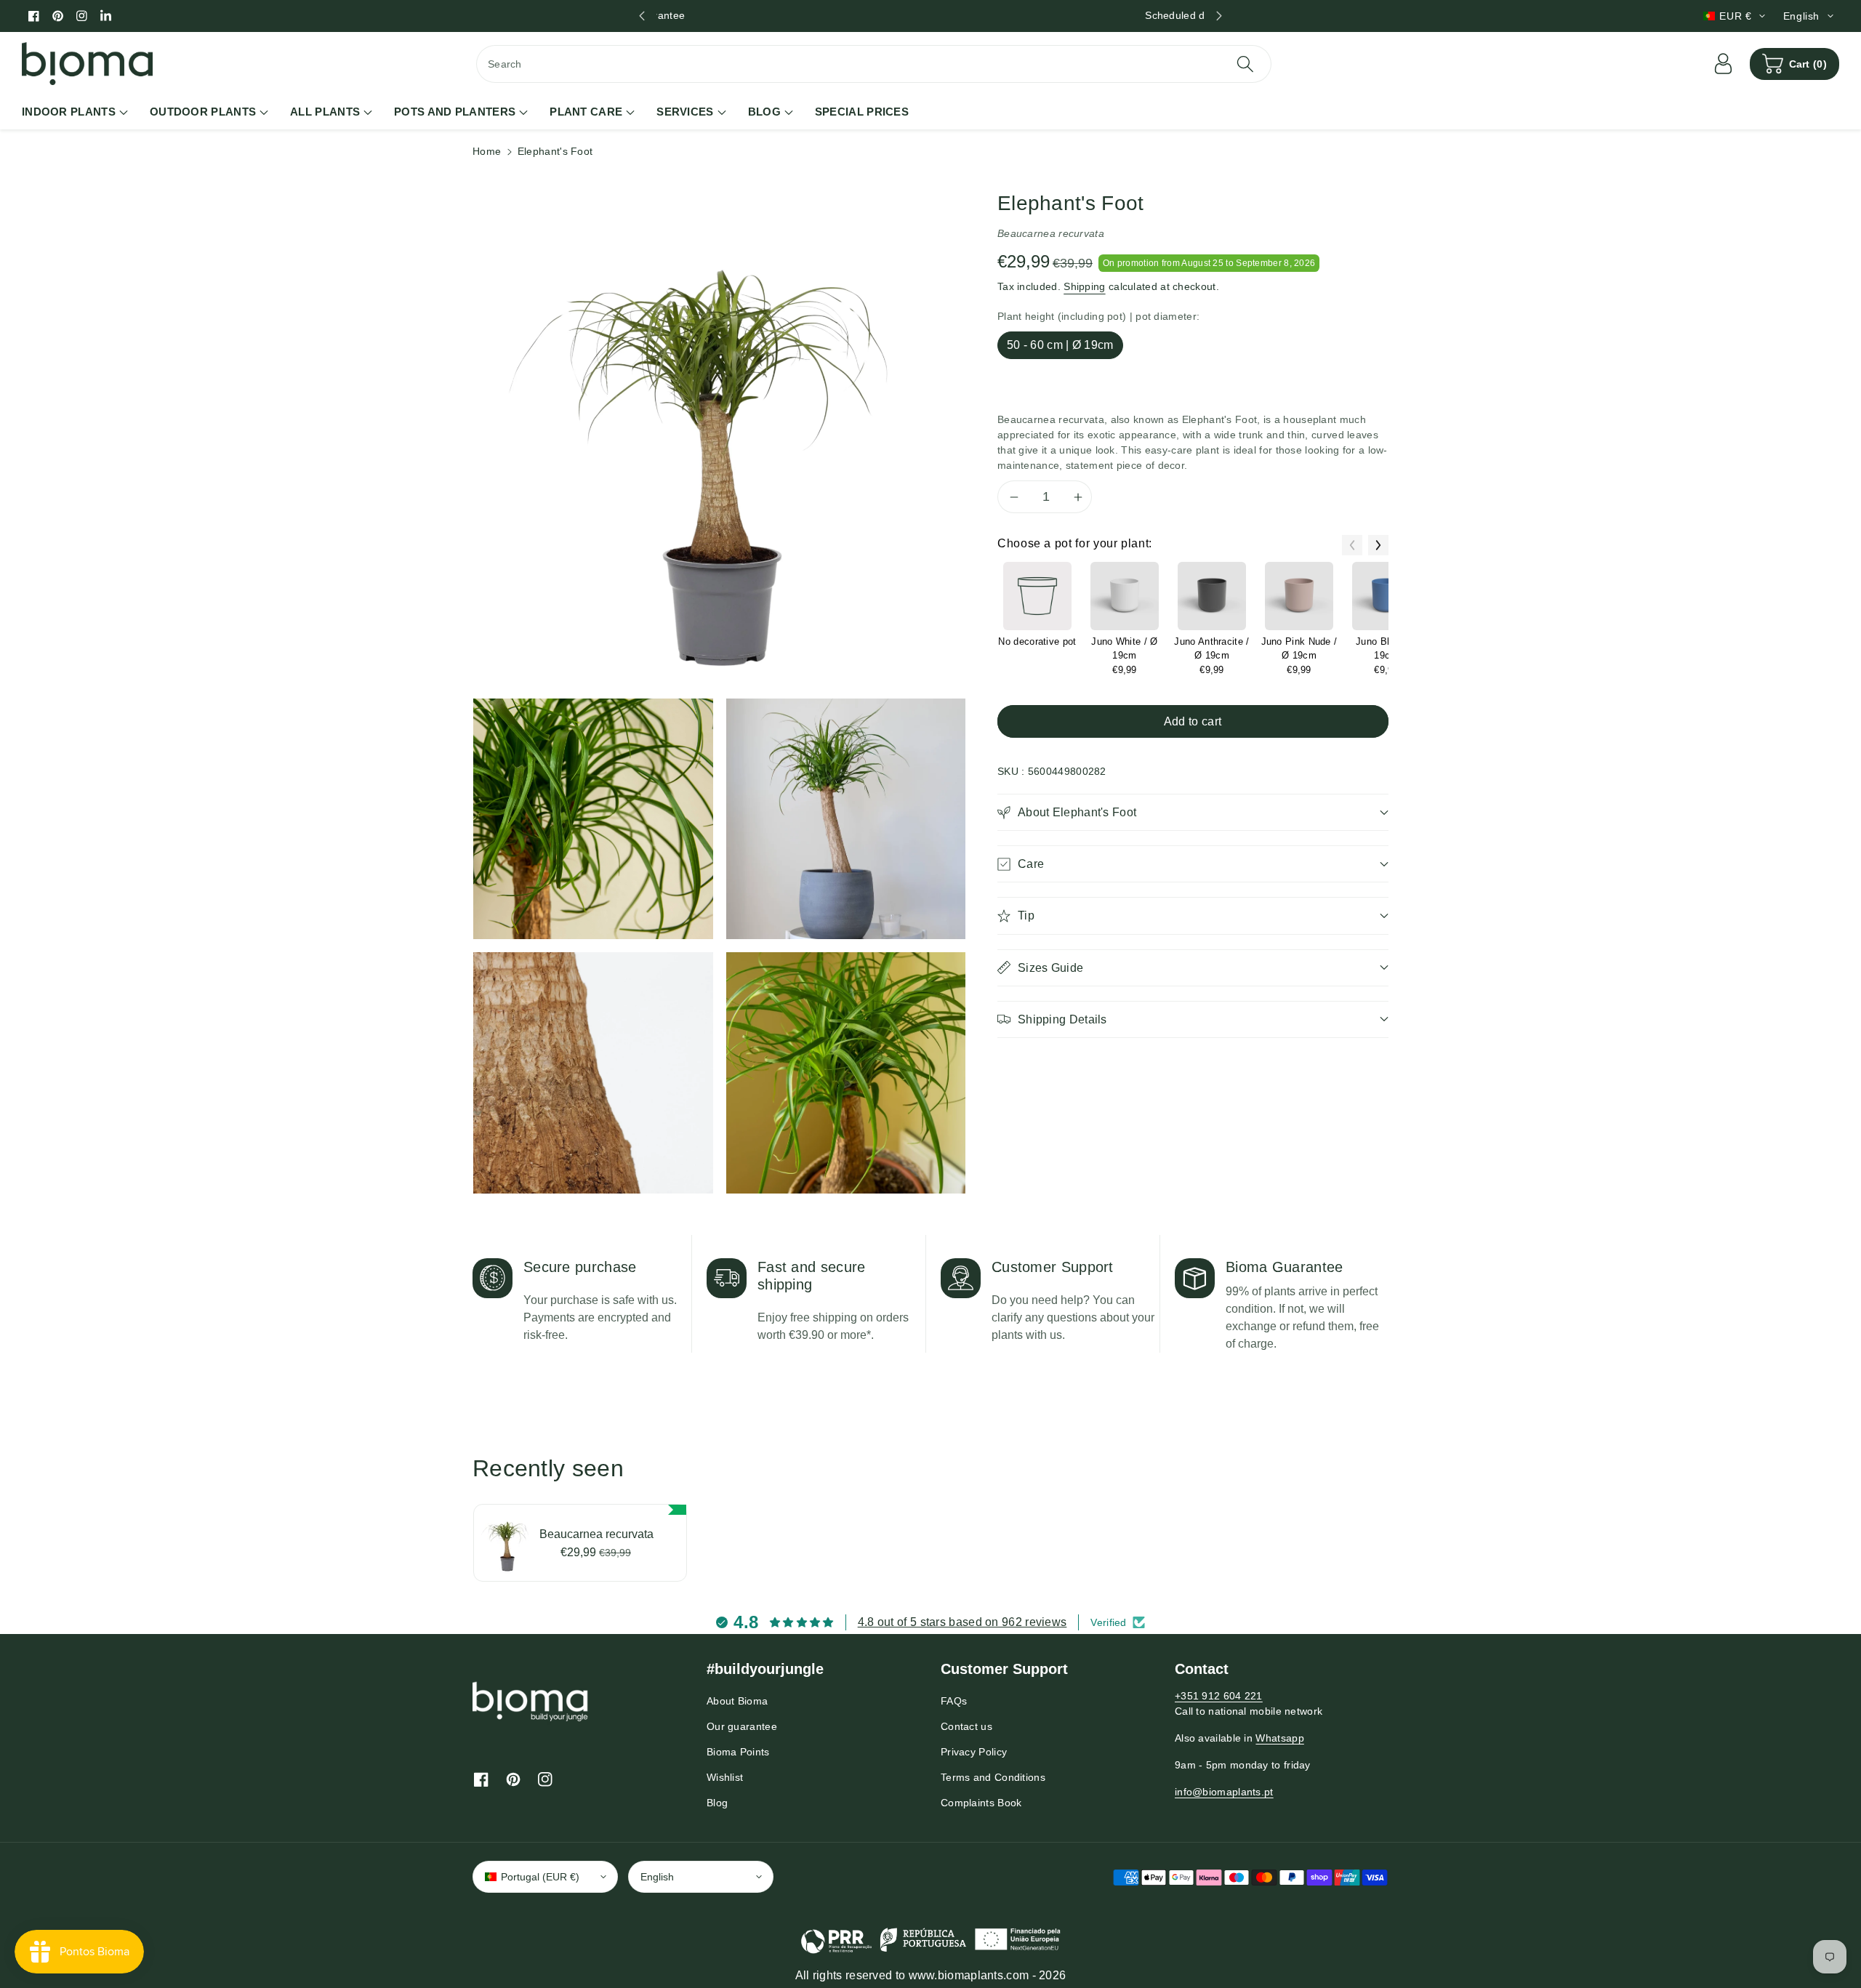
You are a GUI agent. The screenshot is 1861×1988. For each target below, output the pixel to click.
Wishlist (725, 1777)
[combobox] (874, 64)
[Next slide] (1219, 16)
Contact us (966, 1726)
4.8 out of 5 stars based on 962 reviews (962, 1622)
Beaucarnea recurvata (596, 1534)
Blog (717, 1803)
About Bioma (737, 1701)
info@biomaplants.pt (1224, 1792)
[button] (1794, 64)
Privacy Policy (974, 1752)
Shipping (1084, 286)
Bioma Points (738, 1752)
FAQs (954, 1701)
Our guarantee (742, 1726)
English (657, 1877)
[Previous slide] (642, 16)
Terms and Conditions (993, 1777)
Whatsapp (1279, 1738)
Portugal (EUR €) (540, 1877)
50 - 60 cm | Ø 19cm (1060, 345)
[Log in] (1724, 64)
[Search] (1245, 64)
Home (487, 151)
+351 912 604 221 (1219, 1696)
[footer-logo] (531, 1701)
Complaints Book (981, 1803)
